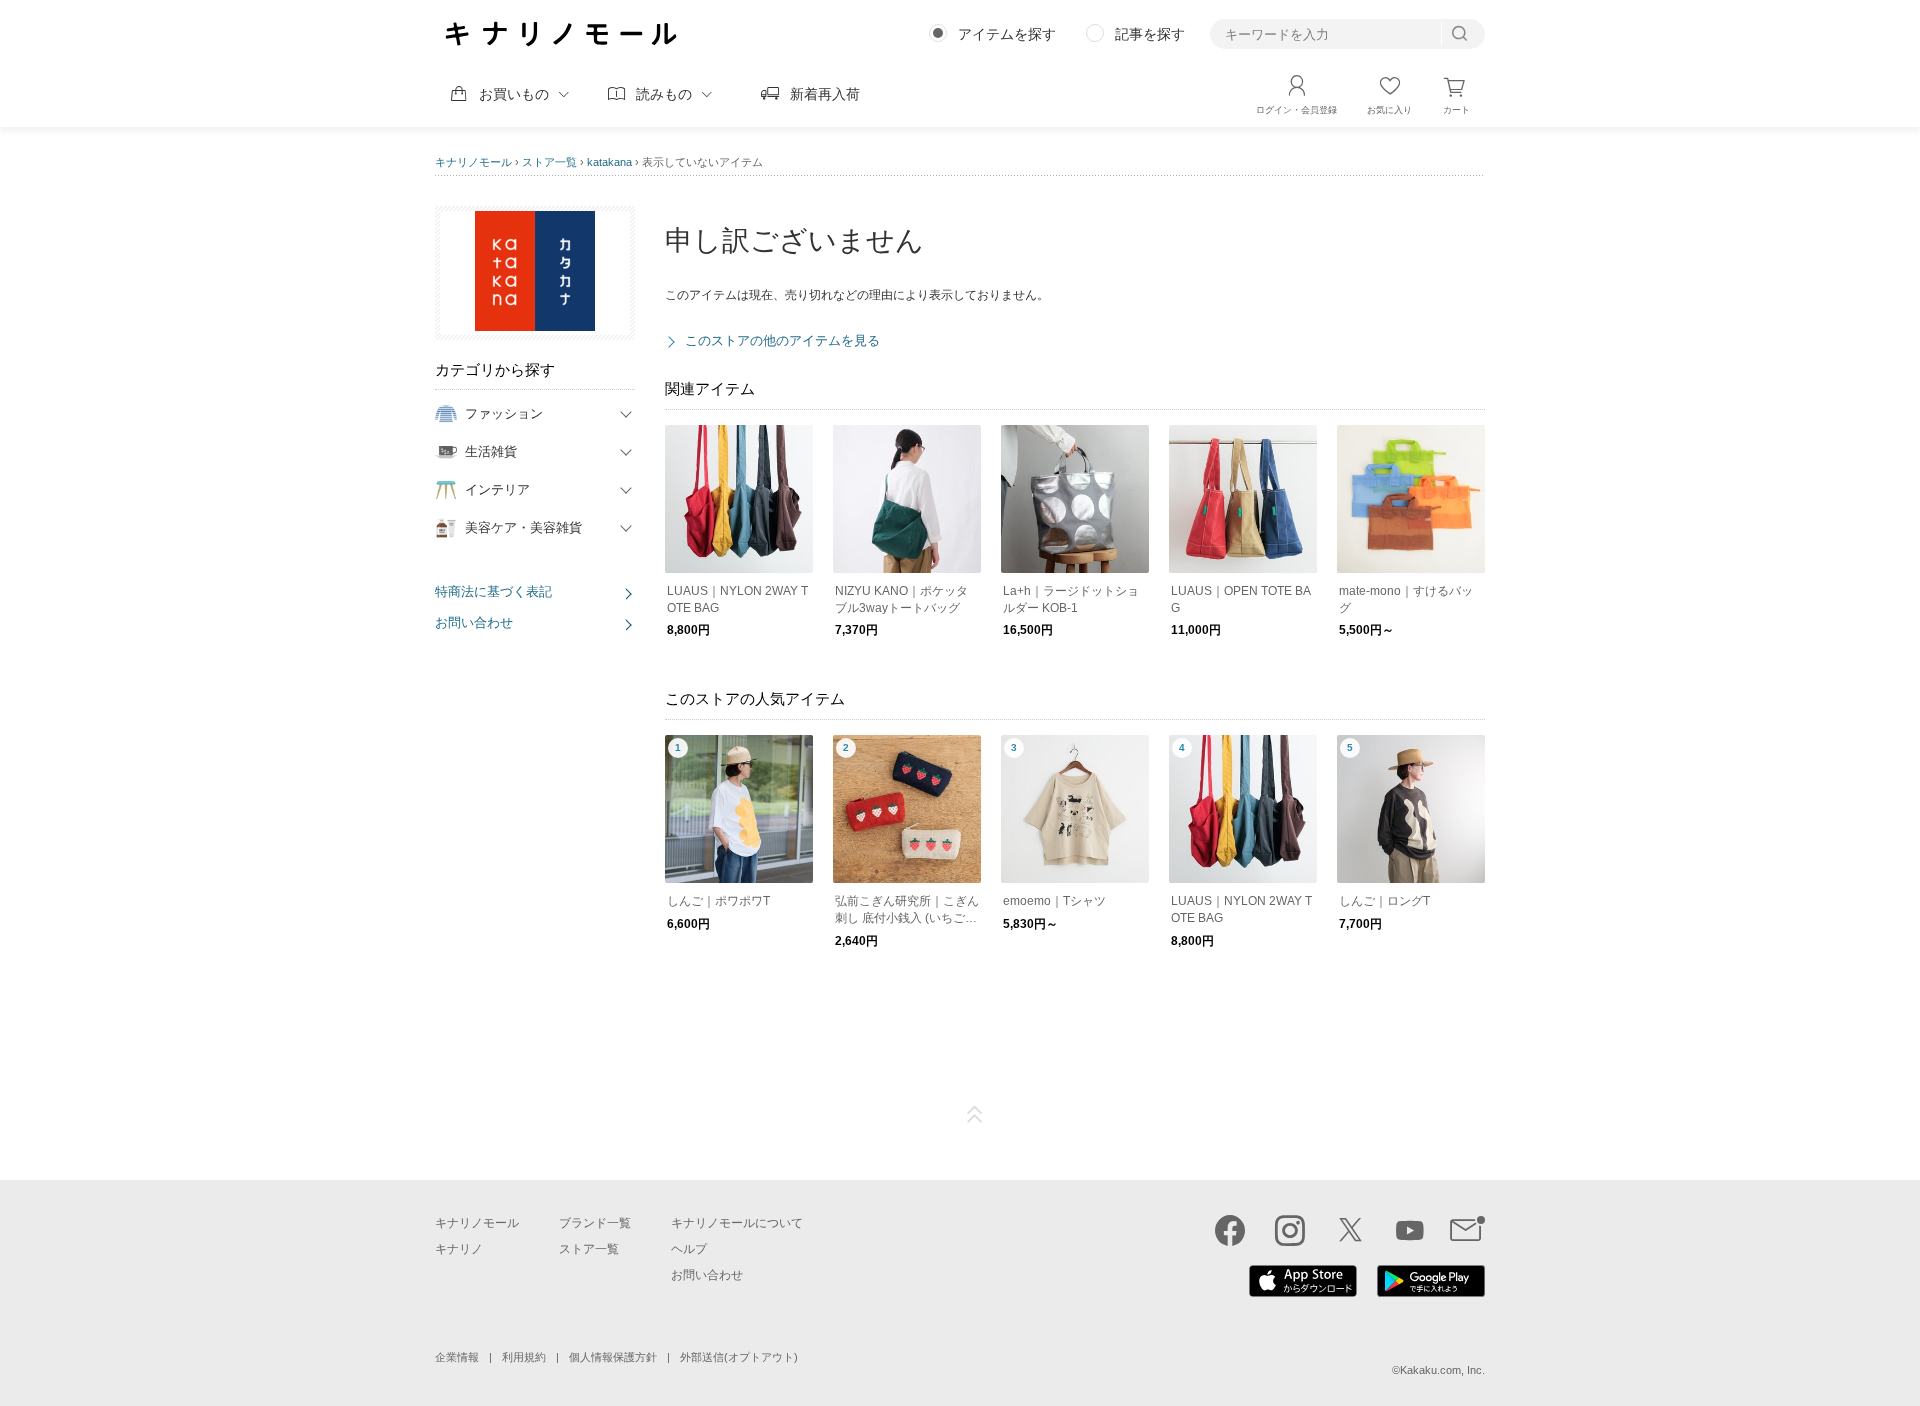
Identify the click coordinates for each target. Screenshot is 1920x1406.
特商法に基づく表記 (493, 591)
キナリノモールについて (737, 1223)
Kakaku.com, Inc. (1442, 1370)
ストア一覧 (549, 162)
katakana (609, 162)
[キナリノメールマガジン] (1467, 1230)
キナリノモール (473, 162)
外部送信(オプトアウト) (739, 1357)
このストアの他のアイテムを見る (782, 340)
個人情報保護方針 (613, 1357)
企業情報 (457, 1357)
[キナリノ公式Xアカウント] (1350, 1230)
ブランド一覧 (595, 1223)
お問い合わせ (474, 622)
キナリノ (459, 1249)
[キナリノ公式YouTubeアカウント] (1410, 1230)
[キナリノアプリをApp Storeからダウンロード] (1303, 1292)
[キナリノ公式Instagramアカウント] (1290, 1230)
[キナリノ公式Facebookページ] (1230, 1230)
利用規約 (524, 1357)
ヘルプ (689, 1249)
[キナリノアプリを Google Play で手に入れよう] (1431, 1292)
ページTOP (975, 1115)
